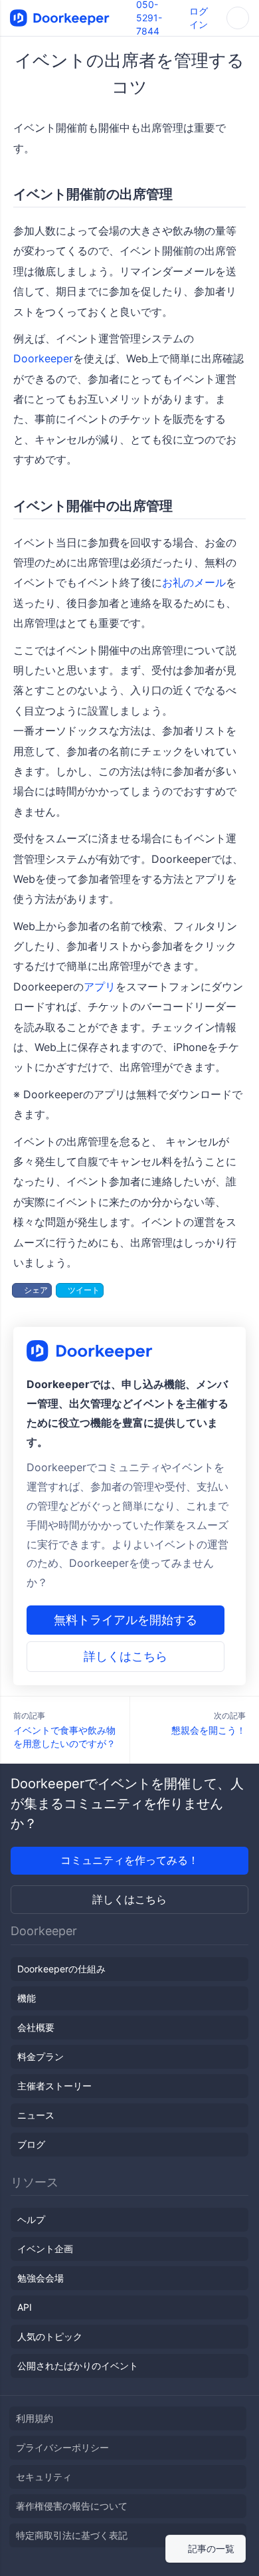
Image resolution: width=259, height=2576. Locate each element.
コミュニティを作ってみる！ (129, 1860)
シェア (35, 1290)
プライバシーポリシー (62, 2447)
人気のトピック (50, 2336)
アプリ (100, 987)
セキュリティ (44, 2477)
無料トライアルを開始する (126, 1620)
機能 (27, 1998)
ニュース (36, 2115)
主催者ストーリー (54, 2086)
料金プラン (41, 2056)
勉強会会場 (41, 2278)
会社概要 (36, 2027)
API (25, 2307)
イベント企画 (45, 2249)
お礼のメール (194, 582)
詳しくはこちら (126, 1656)
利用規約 (35, 2418)
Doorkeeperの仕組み (61, 1969)
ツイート (83, 1290)
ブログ (31, 2144)
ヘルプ (31, 2219)
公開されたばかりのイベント (78, 2366)
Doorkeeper (43, 358)
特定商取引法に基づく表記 (72, 2535)
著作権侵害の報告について (72, 2506)
